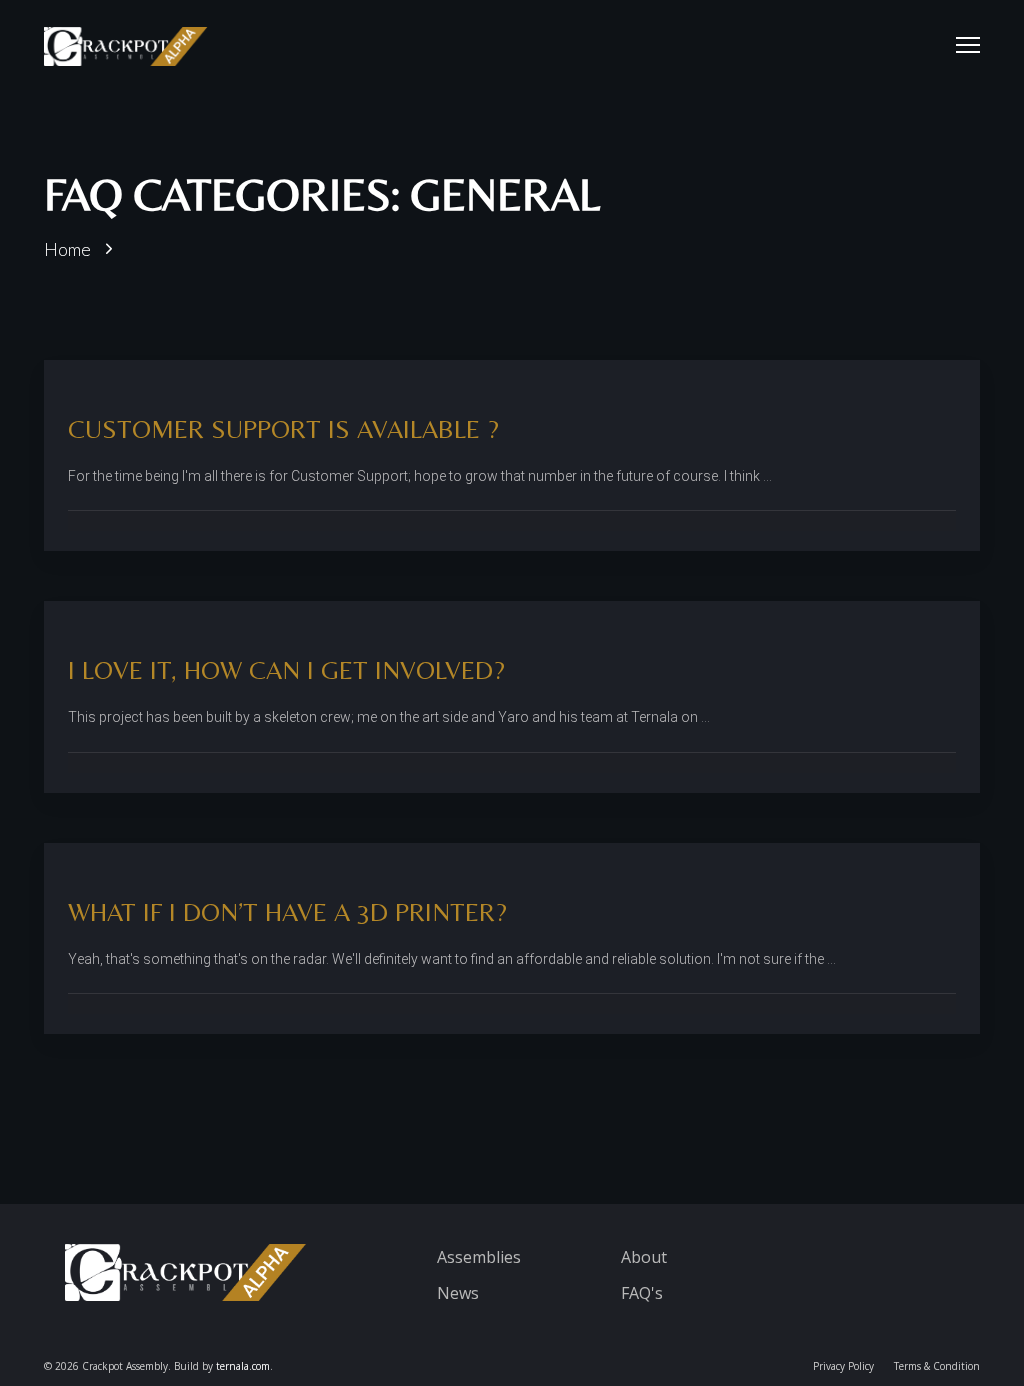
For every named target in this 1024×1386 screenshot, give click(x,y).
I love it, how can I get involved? (286, 670)
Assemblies (479, 1257)
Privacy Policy (843, 1366)
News (458, 1293)
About (644, 1257)
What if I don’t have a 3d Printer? (287, 912)
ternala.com (243, 1366)
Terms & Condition (937, 1366)
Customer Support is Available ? (283, 429)
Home (67, 249)
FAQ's (642, 1293)
